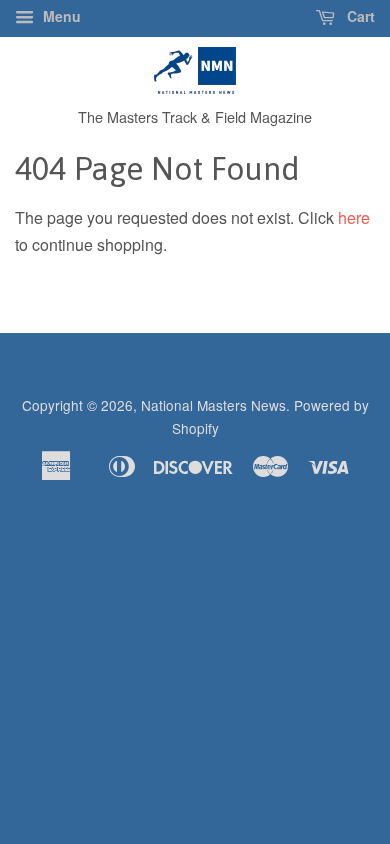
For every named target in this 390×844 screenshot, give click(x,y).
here (354, 217)
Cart (359, 16)
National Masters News (213, 405)
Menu (60, 16)
